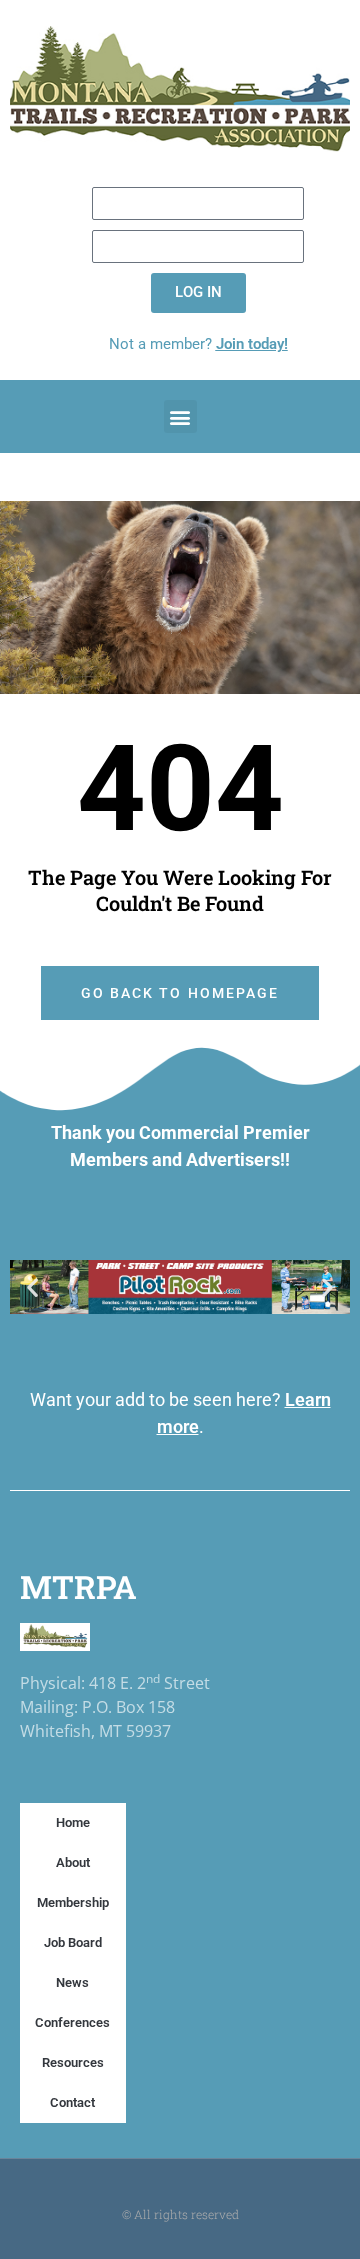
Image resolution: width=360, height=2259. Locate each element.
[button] (180, 416)
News (72, 1982)
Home (73, 1822)
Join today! (252, 344)
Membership (73, 1902)
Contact (72, 2102)
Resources (73, 2062)
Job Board (73, 1942)
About (73, 1862)
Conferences (72, 2022)
